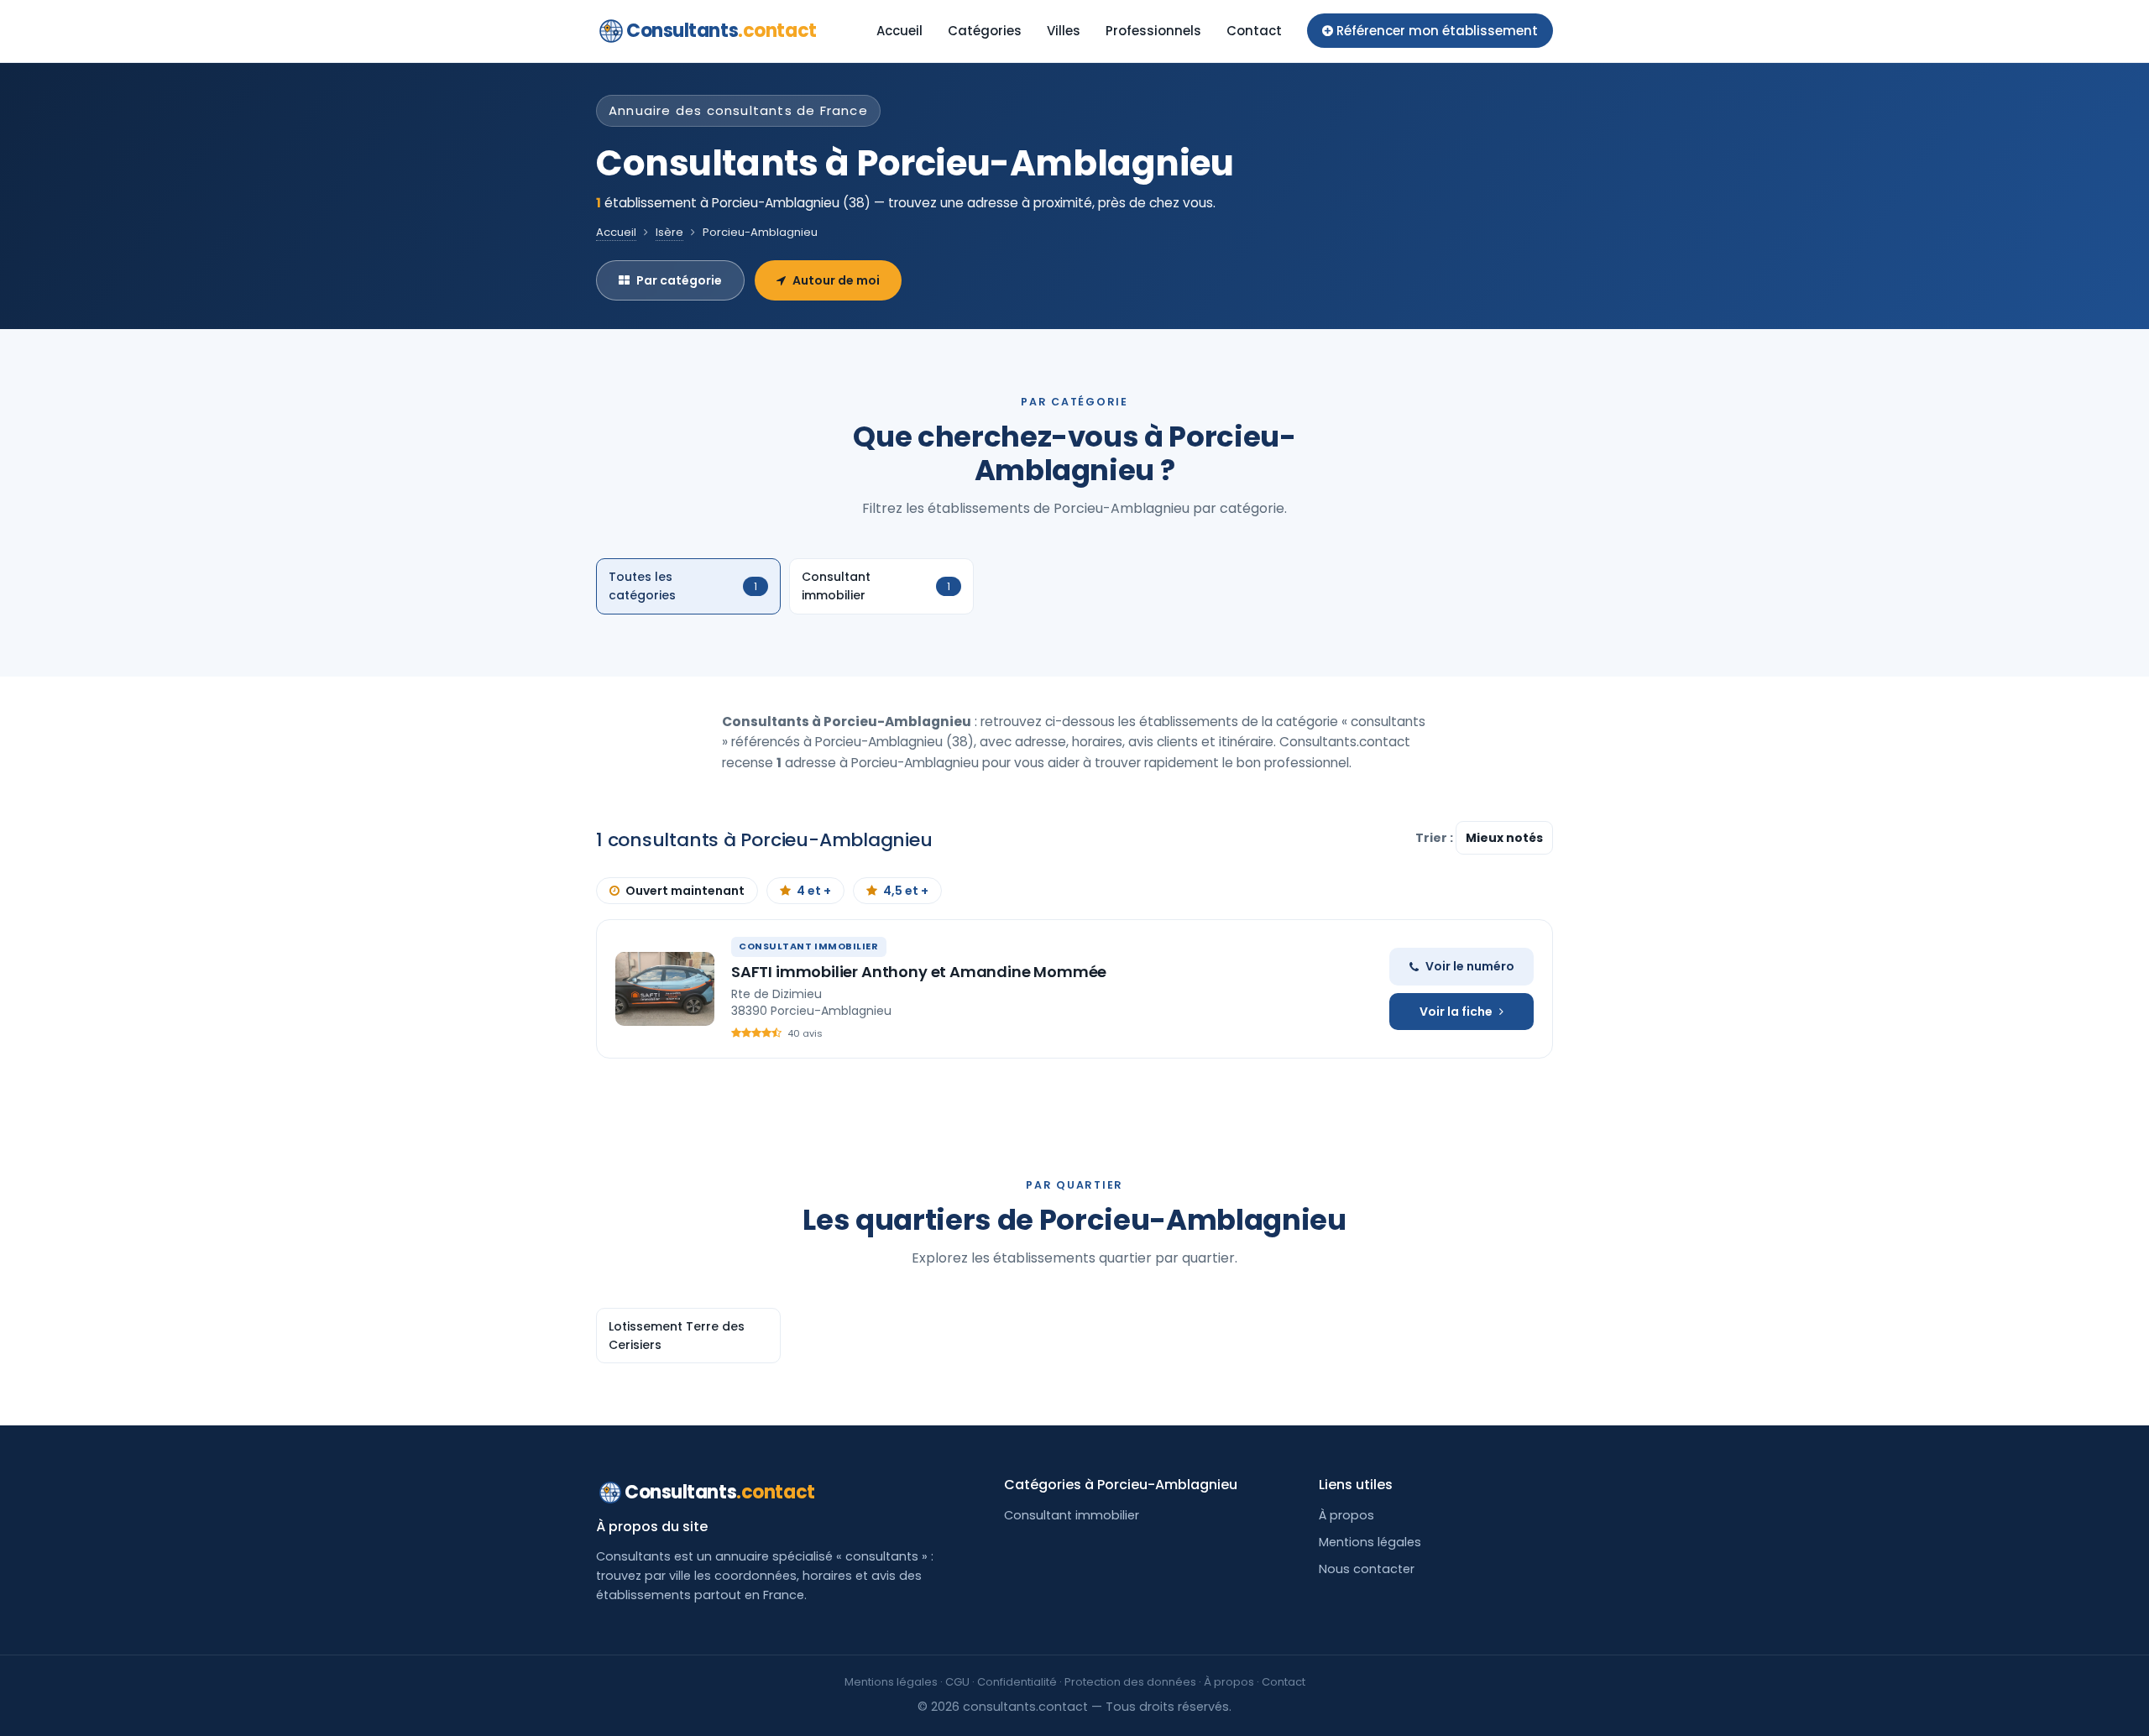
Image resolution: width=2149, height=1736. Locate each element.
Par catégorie (679, 280)
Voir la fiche (1456, 1012)
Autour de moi (836, 280)
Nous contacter (1367, 1569)
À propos (1346, 1515)
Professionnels (1153, 31)
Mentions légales (1370, 1542)
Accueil (899, 31)
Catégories (985, 31)
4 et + (814, 891)
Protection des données (1130, 1682)
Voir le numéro (1470, 966)
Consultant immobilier (1072, 1515)
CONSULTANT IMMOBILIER (809, 946)
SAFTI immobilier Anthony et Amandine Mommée (919, 972)
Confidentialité (1017, 1682)
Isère (669, 232)
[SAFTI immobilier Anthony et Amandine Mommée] (665, 989)
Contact (1254, 31)
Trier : (1435, 838)
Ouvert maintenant (685, 891)
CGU (957, 1682)
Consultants (722, 31)
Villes (1064, 31)
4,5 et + (906, 891)
